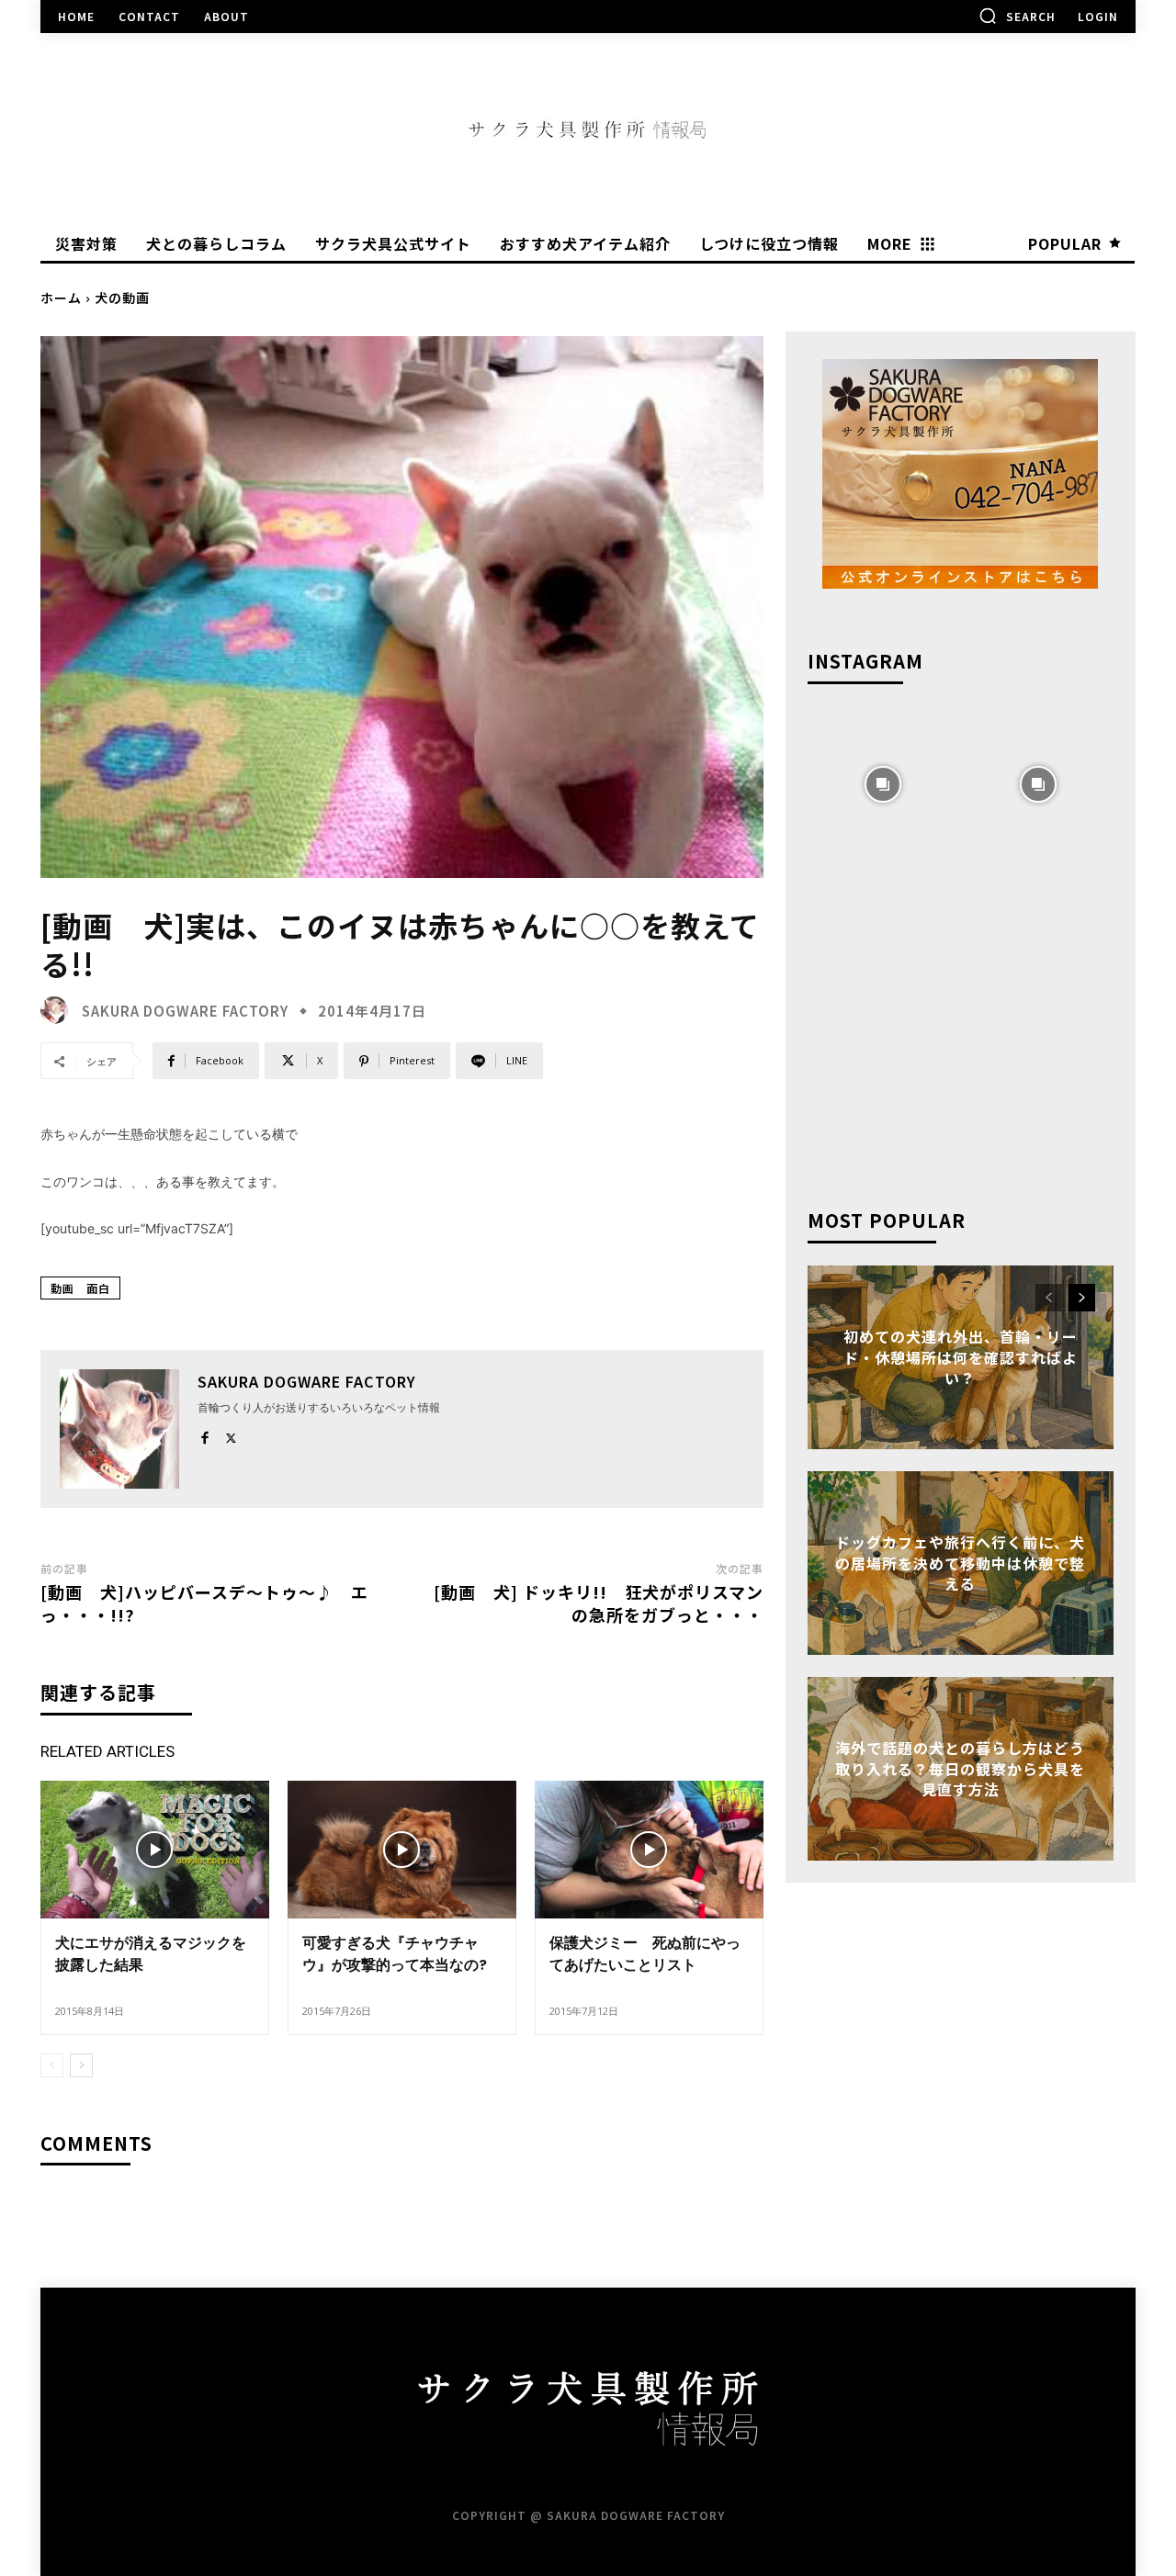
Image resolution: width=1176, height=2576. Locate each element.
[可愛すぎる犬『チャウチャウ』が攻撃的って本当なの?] (402, 1849)
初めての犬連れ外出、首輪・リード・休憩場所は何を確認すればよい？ (961, 1358)
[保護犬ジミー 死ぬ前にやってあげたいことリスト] (649, 1849)
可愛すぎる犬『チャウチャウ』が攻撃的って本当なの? (395, 1954)
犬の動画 (122, 298)
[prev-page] (52, 2065)
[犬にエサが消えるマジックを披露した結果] (155, 1849)
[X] (231, 1434)
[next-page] (81, 2065)
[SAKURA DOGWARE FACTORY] (59, 1010)
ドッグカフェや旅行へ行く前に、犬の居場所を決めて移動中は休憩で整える (960, 1564)
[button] (1017, 16)
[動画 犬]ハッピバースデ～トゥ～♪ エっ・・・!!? (204, 1603)
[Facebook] (204, 1434)
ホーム (61, 298)
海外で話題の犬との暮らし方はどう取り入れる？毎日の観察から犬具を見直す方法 (960, 1769)
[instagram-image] (883, 782)
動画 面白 (80, 1288)
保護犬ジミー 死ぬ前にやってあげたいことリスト (645, 1954)
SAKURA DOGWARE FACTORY (185, 1011)
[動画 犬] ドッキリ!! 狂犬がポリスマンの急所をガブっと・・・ (599, 1603)
